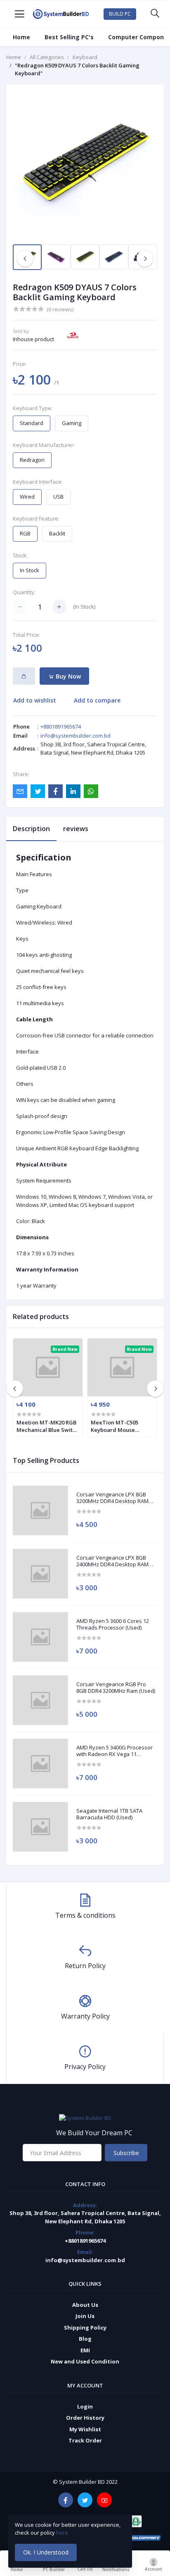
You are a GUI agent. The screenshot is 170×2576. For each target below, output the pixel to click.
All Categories (47, 57)
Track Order (85, 2440)
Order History (85, 2418)
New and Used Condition (85, 2361)
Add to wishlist (35, 700)
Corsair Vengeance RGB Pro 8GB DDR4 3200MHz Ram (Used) (116, 1688)
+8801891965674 (61, 726)
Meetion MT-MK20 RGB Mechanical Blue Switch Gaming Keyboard (48, 1426)
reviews (76, 829)
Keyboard (85, 57)
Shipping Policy (85, 2327)
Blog (85, 2339)
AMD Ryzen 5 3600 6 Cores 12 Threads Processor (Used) (113, 1624)
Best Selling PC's (69, 37)
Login (85, 2406)
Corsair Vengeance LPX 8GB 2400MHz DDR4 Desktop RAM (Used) (112, 1561)
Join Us (85, 2316)
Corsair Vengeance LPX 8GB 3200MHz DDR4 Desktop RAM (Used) (112, 1498)
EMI (85, 2350)
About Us (85, 2305)
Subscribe (126, 2153)
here (63, 2533)
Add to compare (97, 700)
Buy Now (67, 676)
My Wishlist (85, 2429)
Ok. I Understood (46, 2552)
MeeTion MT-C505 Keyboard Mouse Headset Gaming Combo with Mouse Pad (121, 1426)
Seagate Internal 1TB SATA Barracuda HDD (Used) (109, 1814)
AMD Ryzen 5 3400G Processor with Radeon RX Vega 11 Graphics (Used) (115, 1751)
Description (31, 829)
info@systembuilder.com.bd (76, 736)
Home (21, 37)
